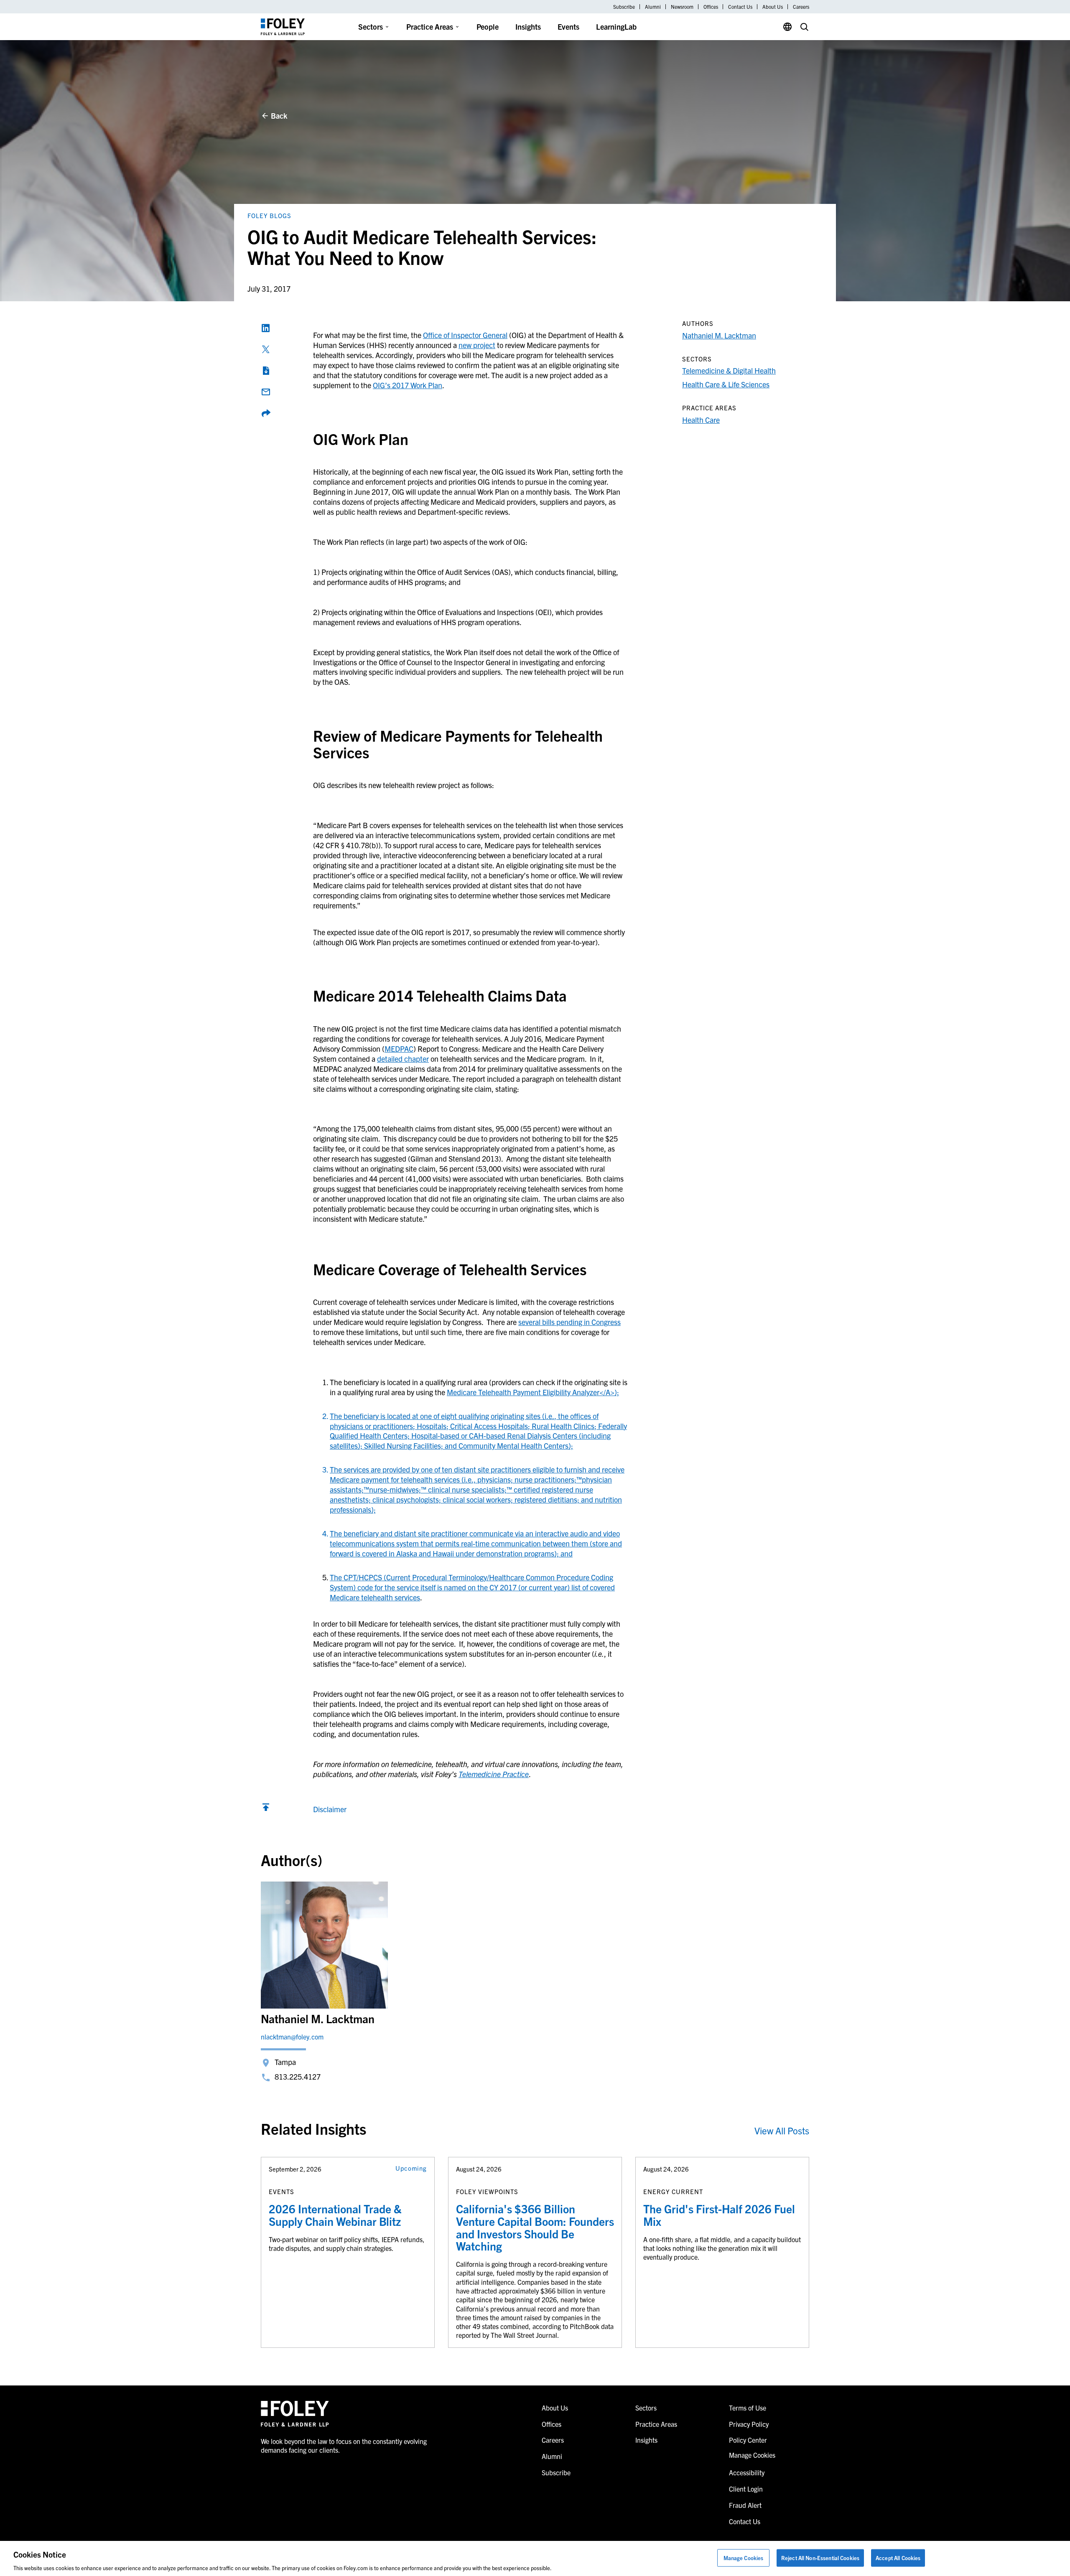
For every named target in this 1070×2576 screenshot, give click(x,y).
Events (568, 27)
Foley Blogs (269, 215)
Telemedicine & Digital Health (729, 370)
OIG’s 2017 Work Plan (408, 385)
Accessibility (747, 2472)
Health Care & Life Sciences (726, 384)
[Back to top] (266, 1809)
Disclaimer (330, 1809)
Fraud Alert (745, 2505)
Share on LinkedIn (266, 328)
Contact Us (740, 7)
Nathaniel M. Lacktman (719, 335)
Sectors (371, 27)
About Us (773, 7)
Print (266, 371)
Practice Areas (430, 27)
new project (477, 345)
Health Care (701, 420)
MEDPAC (399, 1049)
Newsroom (682, 7)
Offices (711, 7)
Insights (528, 27)
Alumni (653, 7)
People (488, 27)
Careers (801, 7)
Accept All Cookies (898, 2557)
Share (266, 413)
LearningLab (616, 27)
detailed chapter (403, 1059)
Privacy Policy (749, 2424)
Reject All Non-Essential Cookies (820, 2557)
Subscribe (624, 7)
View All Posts (782, 2130)
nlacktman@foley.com (292, 2037)
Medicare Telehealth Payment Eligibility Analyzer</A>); (533, 1392)
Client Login (746, 2489)
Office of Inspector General (465, 335)
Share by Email (266, 392)
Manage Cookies (744, 2557)
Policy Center (748, 2440)
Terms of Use (748, 2408)
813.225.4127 (298, 2076)
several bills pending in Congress (569, 1322)
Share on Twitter (266, 349)
